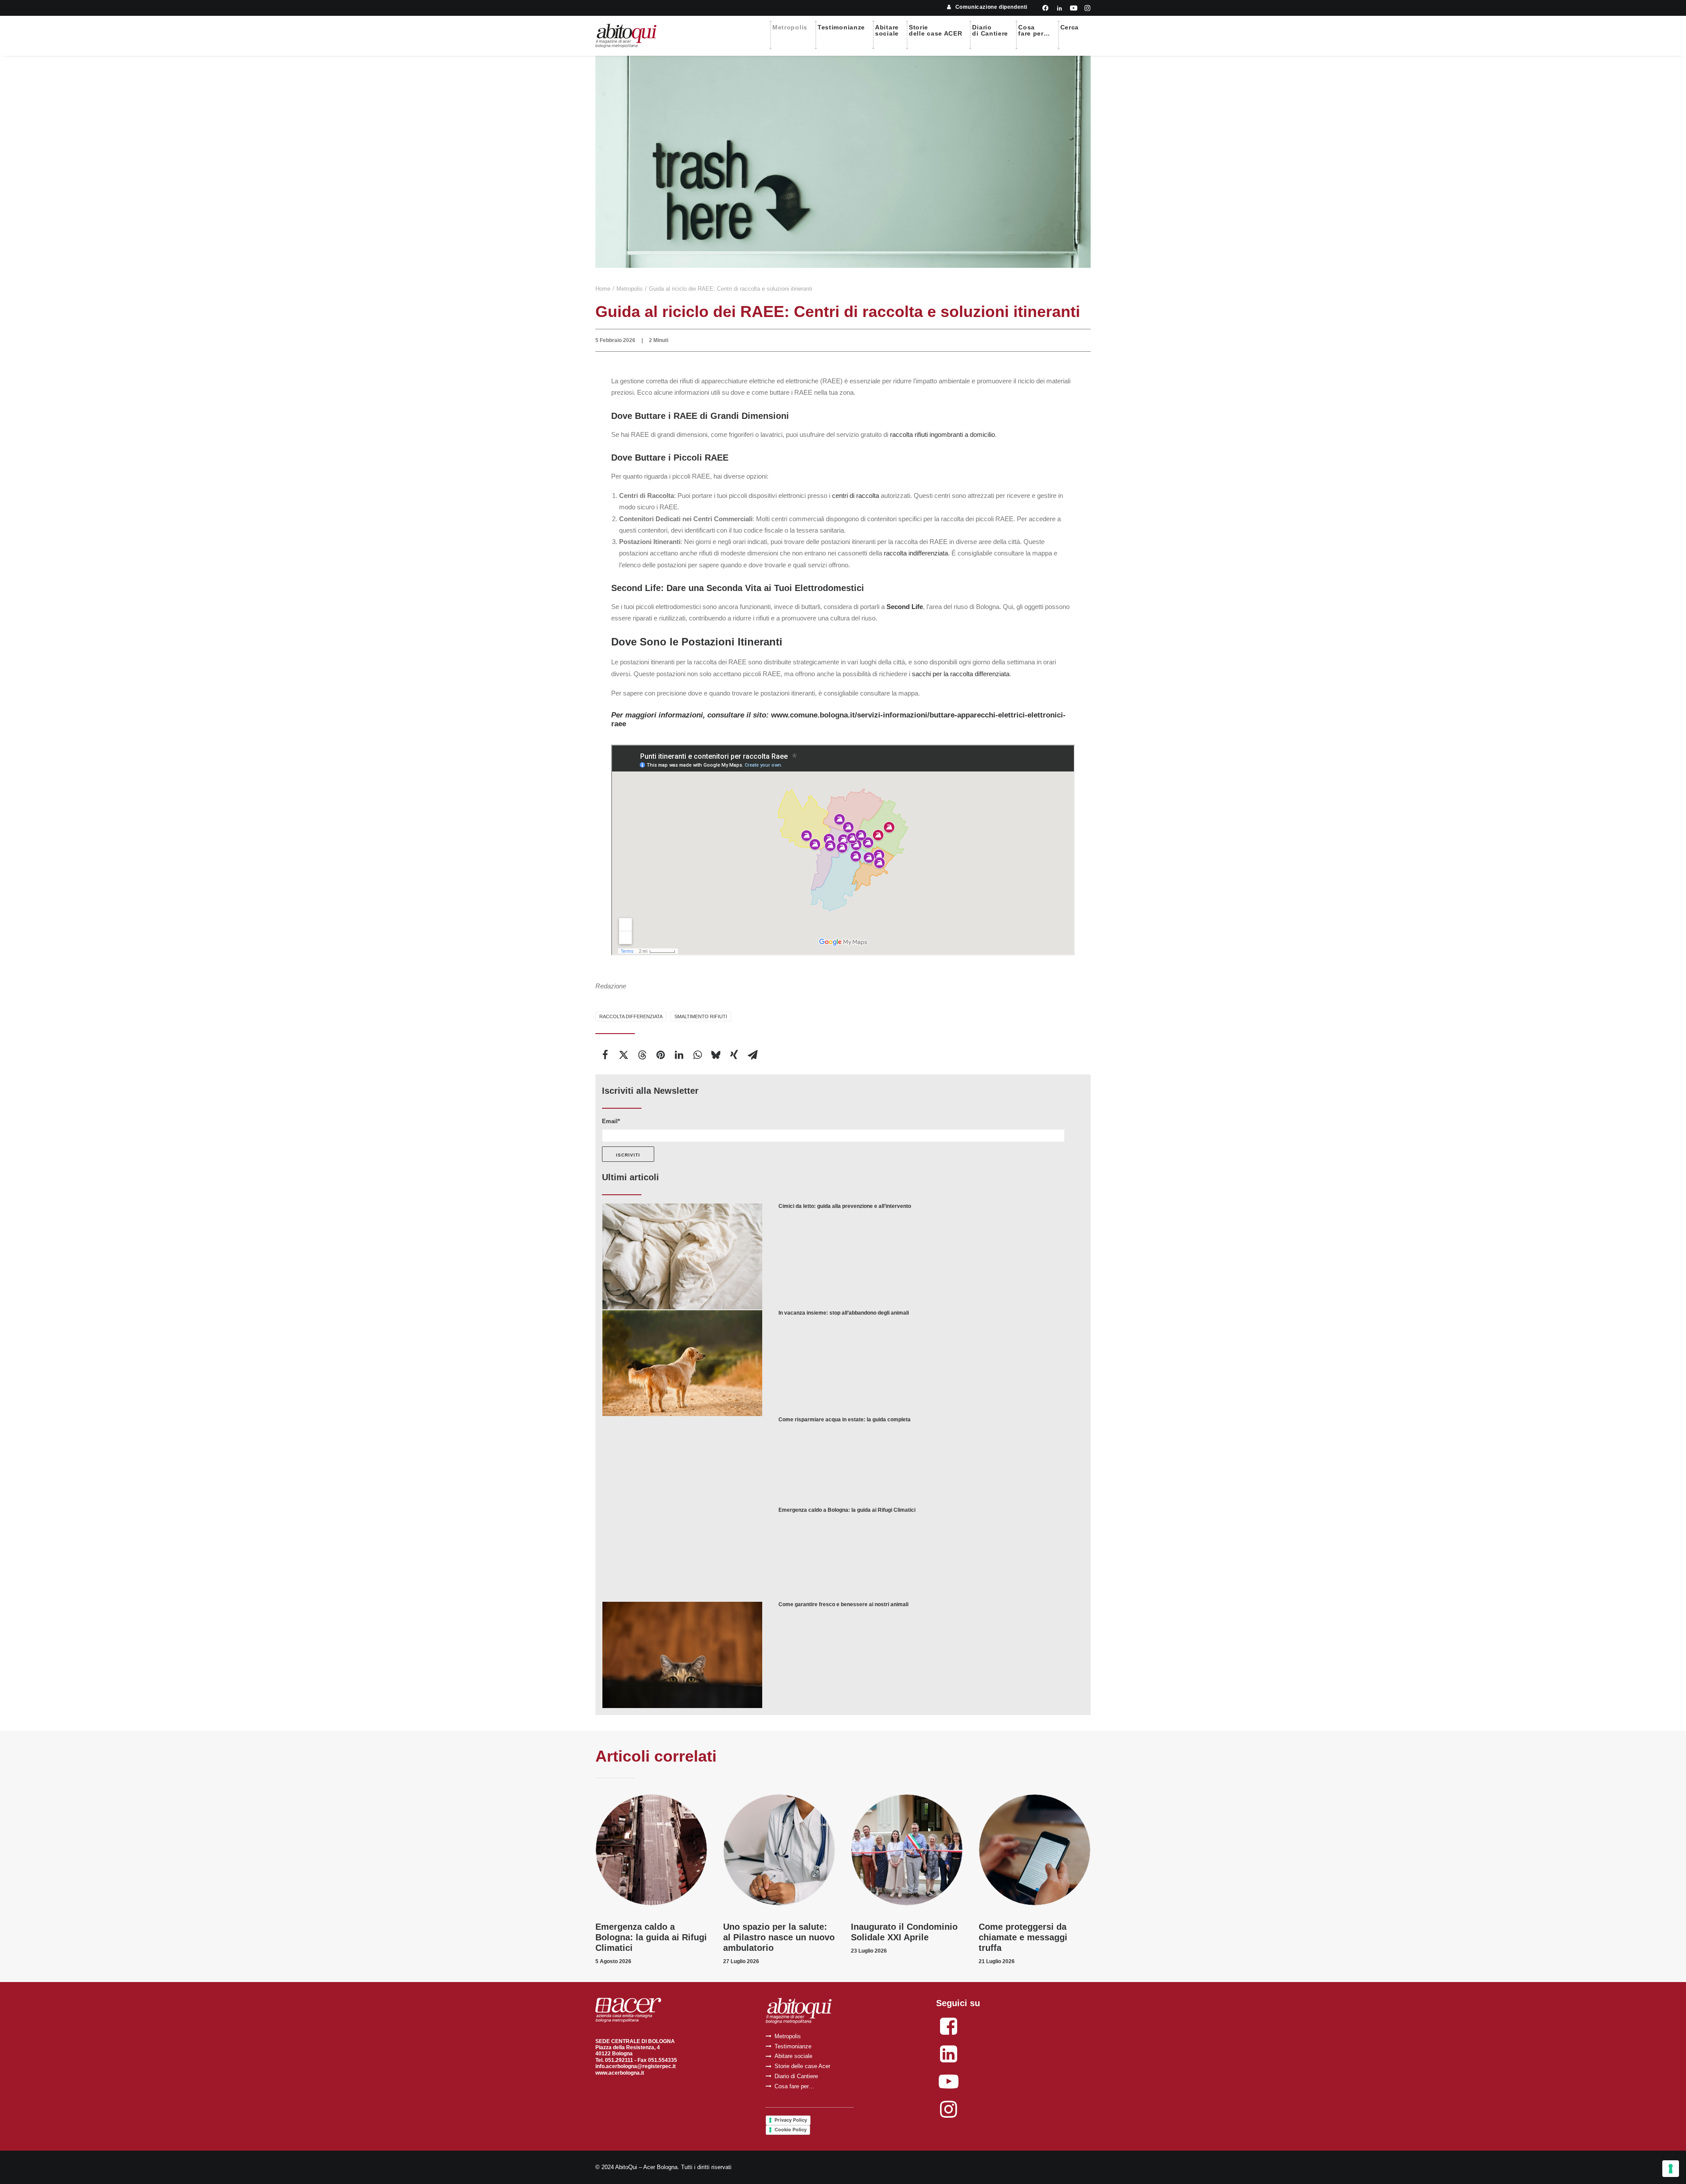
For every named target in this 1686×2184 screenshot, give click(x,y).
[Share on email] (753, 1055)
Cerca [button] (1070, 27)
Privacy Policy (791, 2120)
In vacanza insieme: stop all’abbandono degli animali (844, 1313)
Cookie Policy (791, 2130)
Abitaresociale (887, 30)
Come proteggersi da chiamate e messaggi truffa (1023, 1937)
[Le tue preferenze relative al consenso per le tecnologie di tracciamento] (1671, 2169)
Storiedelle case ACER (936, 30)
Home (603, 289)
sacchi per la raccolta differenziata (961, 674)
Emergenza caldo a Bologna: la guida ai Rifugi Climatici (847, 1510)
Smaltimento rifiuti (701, 1016)
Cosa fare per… (794, 2086)
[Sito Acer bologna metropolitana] (628, 2010)
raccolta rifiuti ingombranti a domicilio (942, 434)
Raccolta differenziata (631, 1016)
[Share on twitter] (623, 1055)
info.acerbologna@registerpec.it (636, 2066)
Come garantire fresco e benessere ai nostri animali (843, 1604)
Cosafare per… (1034, 30)
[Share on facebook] (605, 1055)
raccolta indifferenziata (916, 553)
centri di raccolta (856, 496)
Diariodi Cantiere (990, 30)
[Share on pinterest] (660, 1055)
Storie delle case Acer (802, 2066)
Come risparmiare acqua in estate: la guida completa (845, 1420)
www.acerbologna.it (620, 2073)
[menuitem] (987, 7)
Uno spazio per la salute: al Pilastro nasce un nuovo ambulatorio (779, 1937)
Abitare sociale (793, 2056)
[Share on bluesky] (716, 1055)
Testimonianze (841, 27)
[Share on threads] (642, 1055)
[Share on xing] (734, 1055)
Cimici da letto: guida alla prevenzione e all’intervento (845, 1206)
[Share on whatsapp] (697, 1055)
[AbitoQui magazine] (626, 36)
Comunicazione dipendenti (991, 7)
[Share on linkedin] (679, 1055)
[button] (1045, 8)
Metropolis (790, 27)
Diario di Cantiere (796, 2076)
